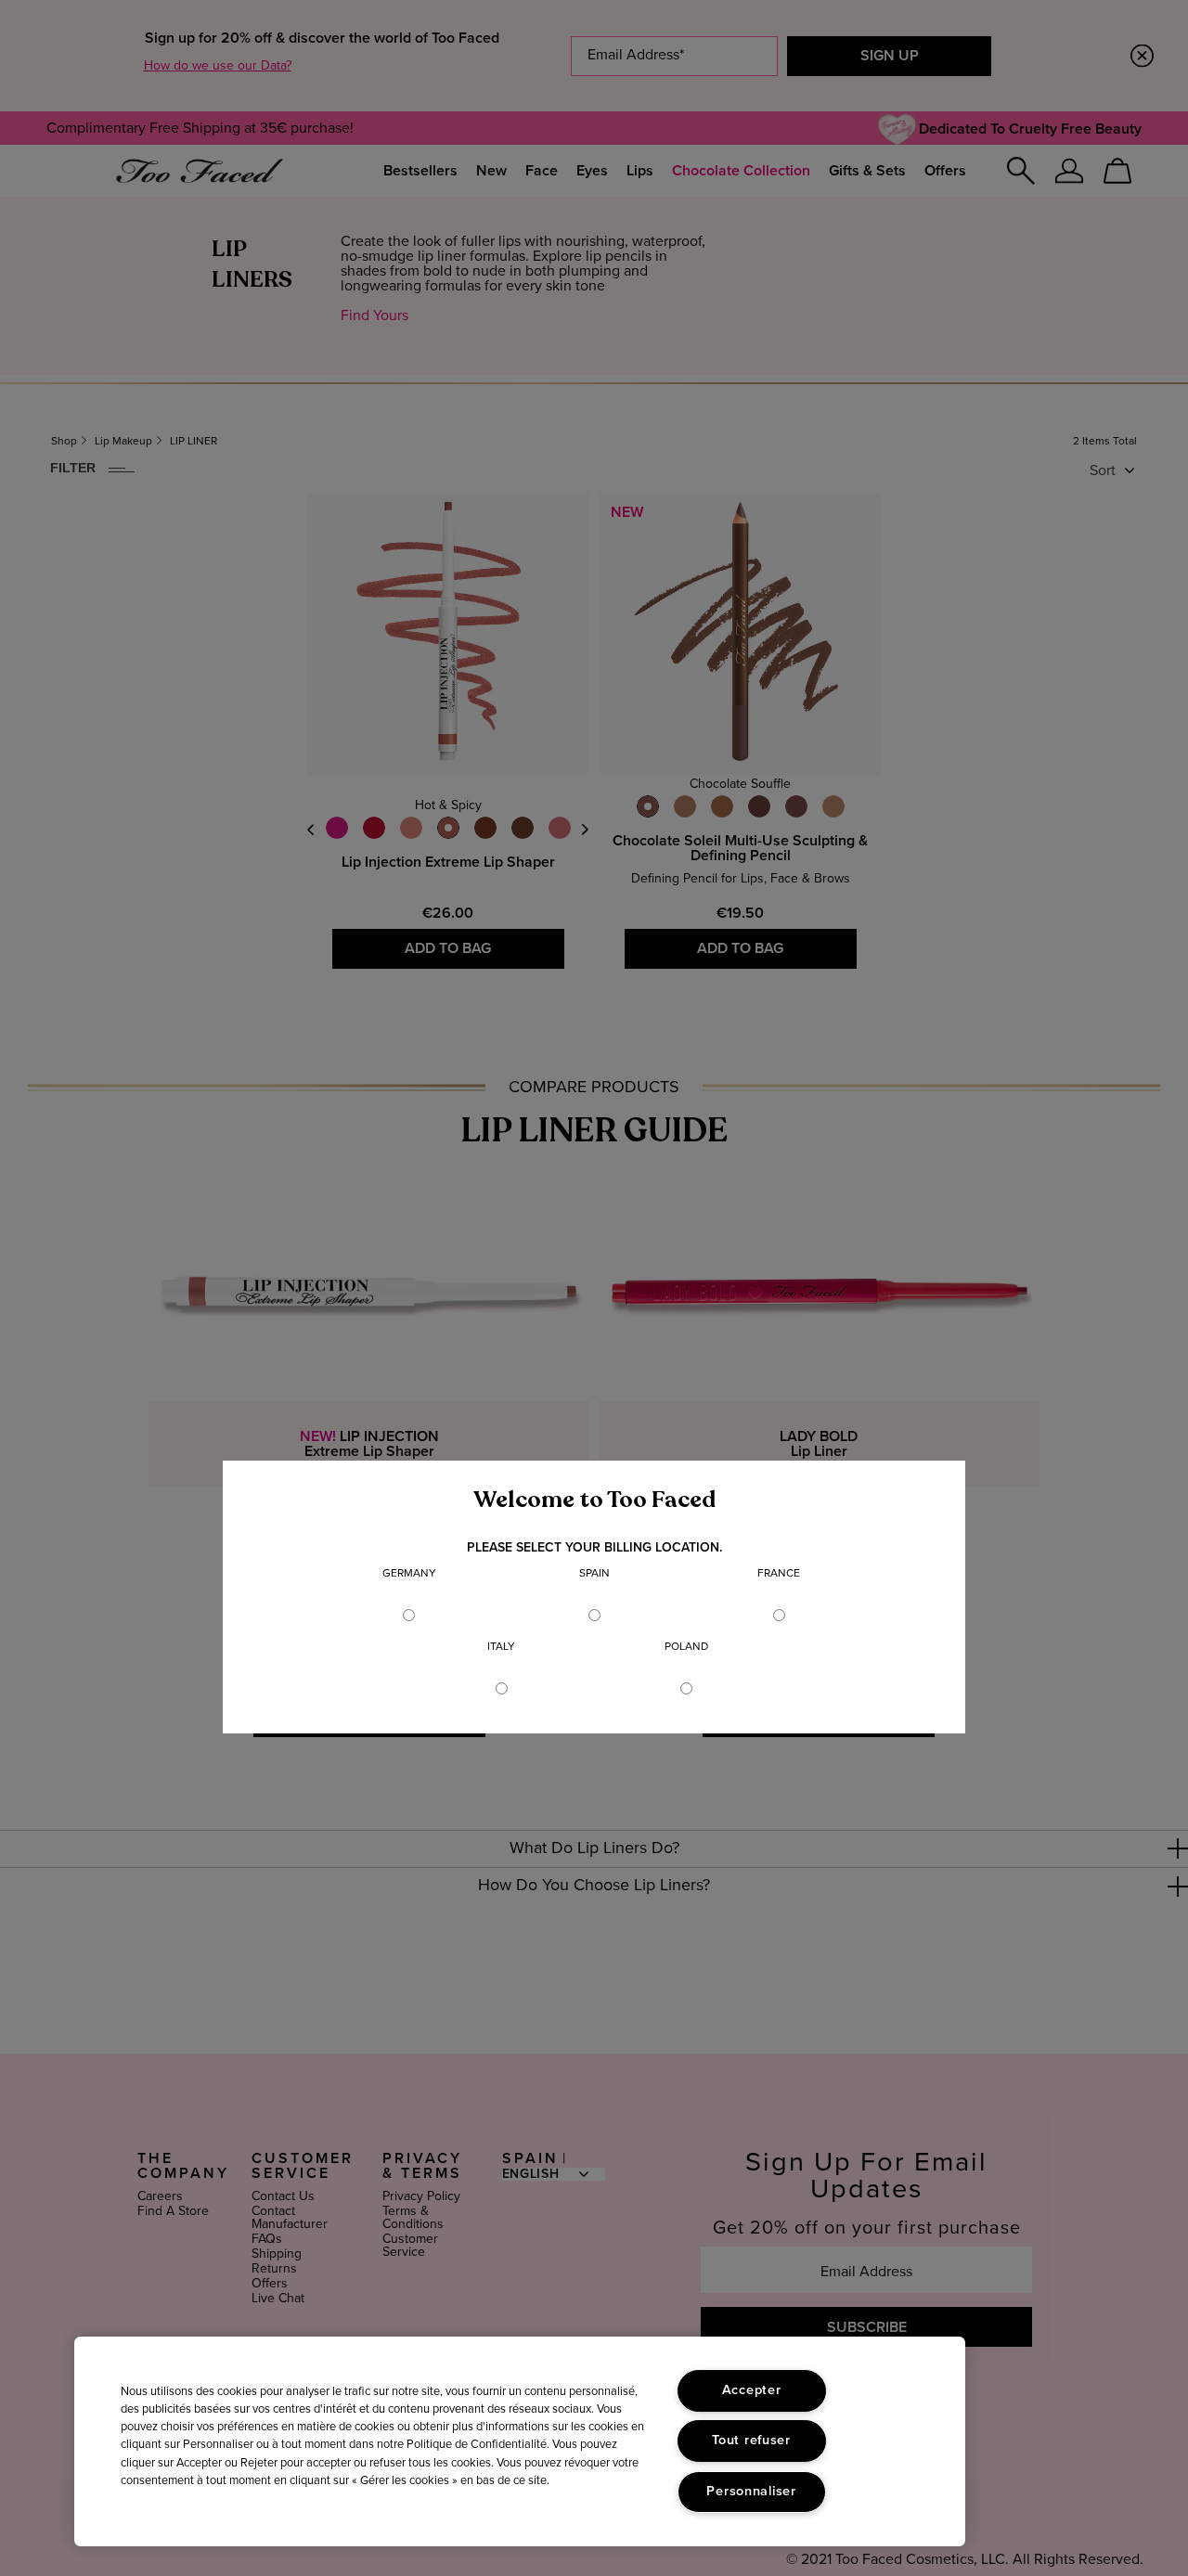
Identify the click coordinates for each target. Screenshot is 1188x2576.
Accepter (752, 2390)
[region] (520, 2441)
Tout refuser (751, 2441)
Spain (594, 1574)
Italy (501, 1647)
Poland (686, 1647)
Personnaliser (751, 2492)
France (779, 1574)
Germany (409, 1574)
